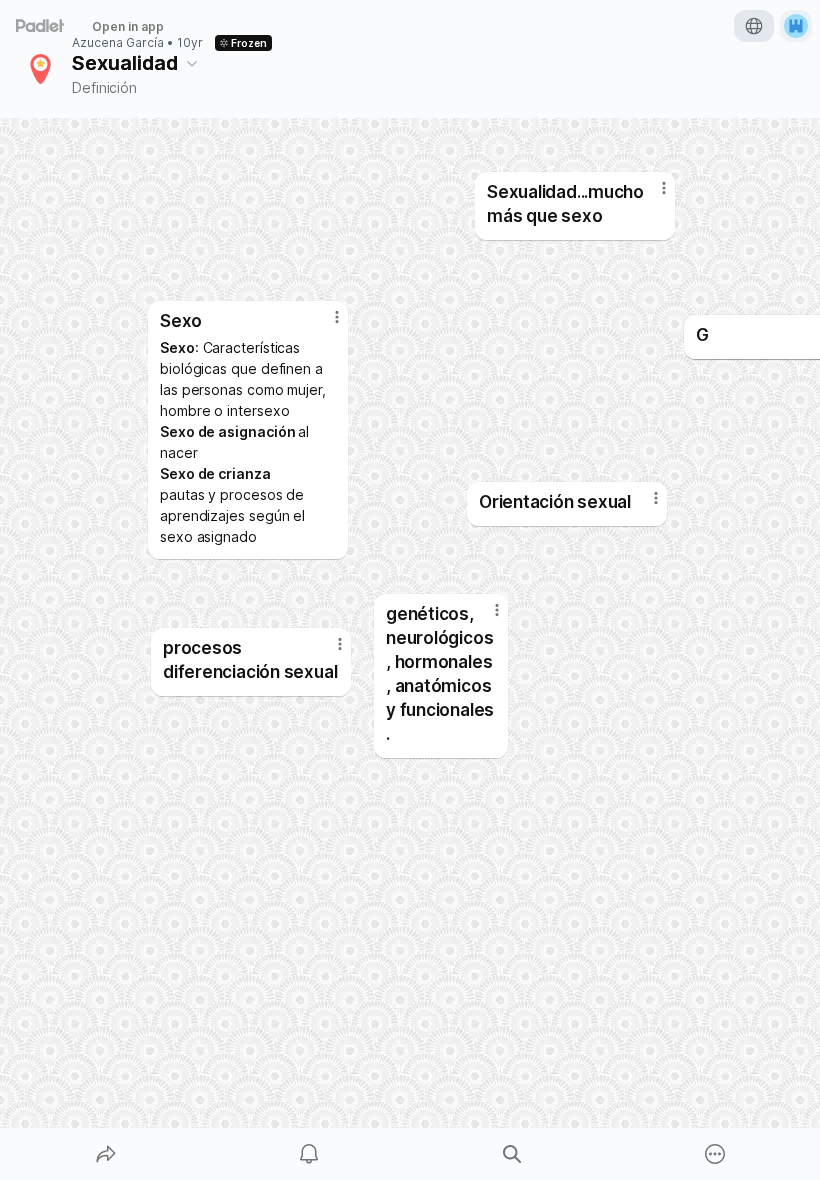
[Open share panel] (106, 1154)
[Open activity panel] (309, 1154)
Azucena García (118, 43)
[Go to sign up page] (796, 26)
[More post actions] (484, 618)
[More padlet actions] (715, 1154)
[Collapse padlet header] (192, 63)
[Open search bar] (512, 1154)
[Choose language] (754, 26)
